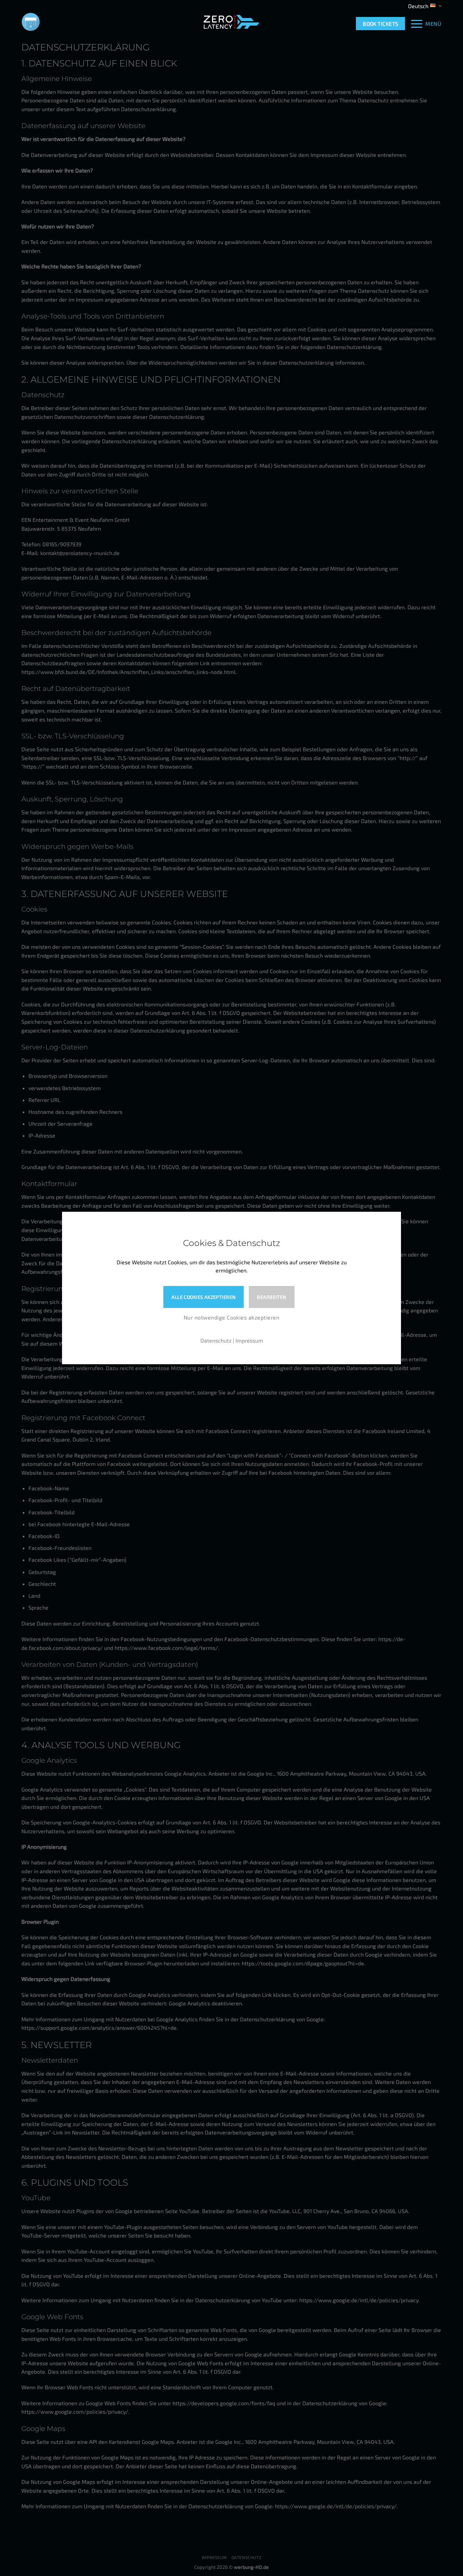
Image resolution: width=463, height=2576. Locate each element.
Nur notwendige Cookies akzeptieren (231, 1317)
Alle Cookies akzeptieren (204, 1297)
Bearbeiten (271, 1297)
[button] (426, 24)
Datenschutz (216, 1340)
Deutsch (418, 6)
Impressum (249, 1340)
